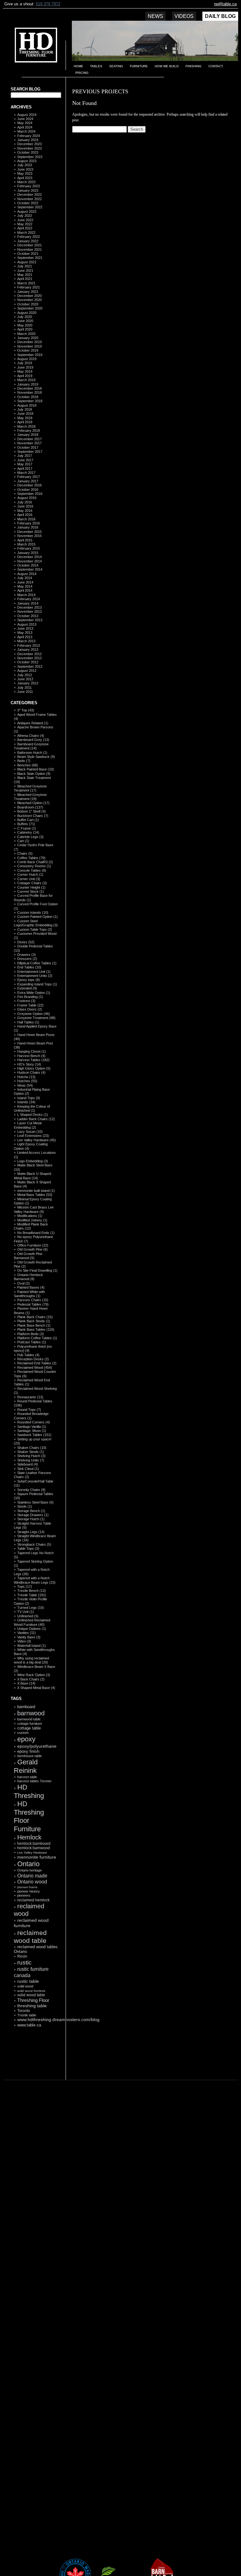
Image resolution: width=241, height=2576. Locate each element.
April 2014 (25, 590)
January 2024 (28, 140)
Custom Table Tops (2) (35, 929)
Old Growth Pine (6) (32, 1249)
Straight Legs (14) (31, 1532)
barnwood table (29, 1719)
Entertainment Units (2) (35, 976)
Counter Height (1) (31, 887)
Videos (184, 16)
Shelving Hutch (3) (31, 1456)
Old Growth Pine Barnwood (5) (28, 1256)
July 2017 (25, 456)
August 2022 (27, 211)
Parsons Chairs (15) (33, 1300)
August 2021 (27, 262)
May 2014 (25, 586)
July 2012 (25, 675)
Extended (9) (27, 988)
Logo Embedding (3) (33, 1161)
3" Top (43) (26, 710)
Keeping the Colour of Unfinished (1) (32, 1108)
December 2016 (29, 485)
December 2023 (29, 144)
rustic (24, 1962)
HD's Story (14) (29, 1064)
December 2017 (29, 439)
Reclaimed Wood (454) (35, 1367)
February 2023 (29, 186)
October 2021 (28, 254)
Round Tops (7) (29, 1410)
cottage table (29, 1728)
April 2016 (25, 515)
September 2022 (30, 207)
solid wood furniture (31, 1991)
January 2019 (28, 384)
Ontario (28, 1864)
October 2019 (28, 350)
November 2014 (29, 561)
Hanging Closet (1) (32, 1051)
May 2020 (25, 325)
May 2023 (25, 173)
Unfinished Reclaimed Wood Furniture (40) (32, 1622)
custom (23, 1733)
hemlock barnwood (34, 1848)
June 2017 (25, 460)
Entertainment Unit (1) (34, 972)
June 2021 (25, 271)
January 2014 (28, 603)
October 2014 (28, 565)
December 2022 (29, 195)
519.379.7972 (48, 4)
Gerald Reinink (26, 1766)
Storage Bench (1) (31, 1511)
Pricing (82, 73)
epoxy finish (28, 1751)
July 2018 (25, 409)
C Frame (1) (27, 828)
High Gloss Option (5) (34, 1068)
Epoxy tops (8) (29, 980)
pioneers (24, 1895)
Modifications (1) (30, 1216)
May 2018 (25, 418)
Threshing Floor (33, 2000)
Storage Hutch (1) (31, 1519)
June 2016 (25, 506)
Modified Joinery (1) (32, 1220)
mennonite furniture (37, 1857)
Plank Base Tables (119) (36, 1329)
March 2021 (26, 283)
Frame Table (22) (30, 1005)
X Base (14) (26, 1683)
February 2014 (29, 599)
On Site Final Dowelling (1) (37, 1270)
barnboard (26, 1707)
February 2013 (29, 645)
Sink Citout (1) (28, 1469)
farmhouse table (29, 1756)
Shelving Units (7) (31, 1460)
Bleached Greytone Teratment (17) (30, 788)
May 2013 (25, 633)
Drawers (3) (27, 955)
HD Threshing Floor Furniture (29, 1816)
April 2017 (25, 469)
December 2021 (29, 245)
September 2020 (30, 308)
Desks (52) (26, 942)
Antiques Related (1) (33, 723)
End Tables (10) (29, 967)
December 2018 (29, 388)
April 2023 (25, 178)
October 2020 (28, 304)
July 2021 (25, 266)
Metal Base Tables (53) (35, 1195)
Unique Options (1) (32, 1629)
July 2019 (25, 363)
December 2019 (29, 342)
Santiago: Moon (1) (32, 1431)
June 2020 (25, 321)
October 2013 (28, 616)
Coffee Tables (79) (31, 858)
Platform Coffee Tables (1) (37, 1338)
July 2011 (24, 688)
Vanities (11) (27, 1633)
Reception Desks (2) (33, 1359)
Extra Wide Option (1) (34, 993)
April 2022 (25, 228)
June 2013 (25, 628)
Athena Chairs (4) (31, 736)
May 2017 (25, 464)
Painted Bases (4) (31, 1287)
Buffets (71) (26, 824)
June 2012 (25, 679)
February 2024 (29, 136)
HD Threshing (31, 47)
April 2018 (25, 422)
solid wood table (31, 1995)
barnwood (31, 1713)
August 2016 (27, 498)
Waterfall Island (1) (32, 1646)
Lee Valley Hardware (32, 1853)
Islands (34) (26, 1102)
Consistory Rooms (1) (34, 866)
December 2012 (29, 654)
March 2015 (26, 544)
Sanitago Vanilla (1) (32, 1427)
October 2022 (28, 203)
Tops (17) (25, 1587)
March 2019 (26, 380)
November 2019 (29, 346)
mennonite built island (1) (36, 1191)
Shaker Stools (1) (31, 1452)
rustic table (28, 1981)
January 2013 (28, 649)
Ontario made (32, 1876)
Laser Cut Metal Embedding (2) (28, 1125)
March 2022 (26, 233)
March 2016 (26, 519)
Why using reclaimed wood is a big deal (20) (31, 1660)
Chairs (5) (25, 853)
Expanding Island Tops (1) (37, 984)
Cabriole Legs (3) (30, 837)
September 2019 (30, 355)
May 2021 (25, 275)
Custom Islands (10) (33, 913)
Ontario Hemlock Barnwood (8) (28, 1277)
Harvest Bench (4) (31, 1056)
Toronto (24, 2011)
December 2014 (29, 557)
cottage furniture (30, 1724)
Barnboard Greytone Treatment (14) (31, 746)
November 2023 (29, 148)
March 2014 (26, 595)
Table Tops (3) (28, 1548)
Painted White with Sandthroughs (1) (29, 1294)
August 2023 (27, 161)
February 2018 (29, 430)
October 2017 (28, 447)
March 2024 (26, 131)
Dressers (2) (27, 959)
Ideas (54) (25, 1085)
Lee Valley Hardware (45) (37, 1140)
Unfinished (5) (28, 1616)
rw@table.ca (225, 4)
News (155, 16)
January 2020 (28, 338)
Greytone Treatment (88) (36, 1018)
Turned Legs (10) (31, 1608)
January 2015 (28, 553)
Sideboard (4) (28, 1464)
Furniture (139, 66)
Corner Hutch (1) (30, 874)
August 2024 (27, 115)
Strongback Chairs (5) (34, 1544)
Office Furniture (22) (33, 1245)
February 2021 (29, 287)
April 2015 (25, 540)
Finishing (193, 66)
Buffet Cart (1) (28, 820)
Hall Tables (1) (28, 1022)
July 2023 (25, 165)
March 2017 (26, 473)
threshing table (32, 2006)
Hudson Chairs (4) (31, 1072)
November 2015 (29, 536)
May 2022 (25, 224)
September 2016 (30, 494)
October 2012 (28, 662)
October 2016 (28, 490)
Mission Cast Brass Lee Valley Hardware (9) (34, 1209)
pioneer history (29, 1891)
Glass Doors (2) (30, 1009)
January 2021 (28, 292)
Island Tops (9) (29, 1098)
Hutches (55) (27, 1081)
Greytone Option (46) (34, 1014)
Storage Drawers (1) (33, 1515)
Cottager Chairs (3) (32, 883)
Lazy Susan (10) (30, 1132)
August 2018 (27, 405)
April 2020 (25, 329)
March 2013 (26, 641)
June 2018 (25, 414)
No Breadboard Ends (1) (36, 1233)
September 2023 (30, 157)
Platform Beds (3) (31, 1334)
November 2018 (29, 392)
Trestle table (27, 2015)
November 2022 (29, 199)
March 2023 (26, 182)
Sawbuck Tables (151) (34, 1435)
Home (78, 66)
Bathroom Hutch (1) (32, 753)
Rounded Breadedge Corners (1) (31, 1416)
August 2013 (27, 624)
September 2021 (30, 258)
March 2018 (26, 426)
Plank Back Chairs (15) (35, 1317)
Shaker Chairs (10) (32, 1448)
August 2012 (27, 671)
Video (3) (24, 1641)
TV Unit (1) (26, 1612)
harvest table (27, 1777)
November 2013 (29, 611)
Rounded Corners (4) (34, 1422)
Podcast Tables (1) (32, 1342)
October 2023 (28, 152)
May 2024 (25, 123)
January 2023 (28, 190)
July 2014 (25, 578)
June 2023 (25, 169)
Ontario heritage (29, 1870)
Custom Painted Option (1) (37, 917)
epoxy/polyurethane (37, 1746)
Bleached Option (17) (33, 803)
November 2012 (29, 658)
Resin (22, 1956)
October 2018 (28, 397)
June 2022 (25, 220)
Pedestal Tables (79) (33, 1304)
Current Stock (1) (31, 891)
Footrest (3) (26, 1001)
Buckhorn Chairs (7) (33, 816)
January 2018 (28, 435)
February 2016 (29, 523)
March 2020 (26, 334)
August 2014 (27, 574)
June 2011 (25, 692)
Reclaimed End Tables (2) (37, 1363)
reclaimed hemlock (33, 1900)
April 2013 (25, 637)
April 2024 (25, 127)
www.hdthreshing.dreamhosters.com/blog (58, 2020)
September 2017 (30, 452)
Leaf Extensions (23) (33, 1136)
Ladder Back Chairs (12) (36, 1119)
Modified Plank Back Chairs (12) (31, 1226)
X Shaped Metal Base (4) (36, 1688)
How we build (167, 66)
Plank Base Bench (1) (34, 1325)
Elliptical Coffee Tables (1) (37, 963)
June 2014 (25, 582)
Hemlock (29, 1837)
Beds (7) (24, 761)
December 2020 (29, 296)
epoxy (26, 1739)
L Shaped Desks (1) (33, 1115)
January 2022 (28, 241)
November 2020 (29, 300)
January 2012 (28, 683)
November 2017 (29, 443)
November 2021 (29, 249)
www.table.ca (29, 2025)
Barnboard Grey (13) (33, 740)
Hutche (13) (26, 1077)
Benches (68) (28, 765)
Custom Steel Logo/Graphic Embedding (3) (36, 923)
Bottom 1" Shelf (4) (32, 811)
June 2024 (25, 119)
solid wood (25, 1986)
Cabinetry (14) (28, 832)
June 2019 (25, 367)
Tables (96, 66)
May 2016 (25, 511)
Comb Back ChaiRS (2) (35, 862)
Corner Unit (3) (29, 879)
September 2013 (30, 620)
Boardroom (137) (30, 807)
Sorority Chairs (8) (31, 1490)
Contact (216, 66)
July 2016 (25, 502)
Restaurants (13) (30, 1397)
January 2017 (28, 481)
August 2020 (27, 313)
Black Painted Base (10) (36, 769)
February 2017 (29, 477)
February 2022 (29, 237)
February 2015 (29, 548)
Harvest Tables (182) (33, 1060)
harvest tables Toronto (34, 1781)
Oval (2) (24, 1283)
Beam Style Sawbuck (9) (36, 757)
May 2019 (25, 371)
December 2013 (29, 607)
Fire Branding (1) (30, 997)
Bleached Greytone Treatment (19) (30, 797)
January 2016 (28, 527)
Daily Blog (220, 16)
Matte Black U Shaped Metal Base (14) (32, 1176)
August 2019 (27, 359)
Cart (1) (23, 841)
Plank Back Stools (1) (34, 1321)
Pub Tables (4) (28, 1355)
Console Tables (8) (32, 870)
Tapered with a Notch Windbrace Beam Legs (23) (35, 1580)
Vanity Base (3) (29, 1637)
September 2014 (30, 569)
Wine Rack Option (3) (34, 1675)
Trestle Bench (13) (32, 1591)
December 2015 (29, 532)
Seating (116, 66)
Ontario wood (32, 1882)
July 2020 (25, 317)
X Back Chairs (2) (31, 1679)
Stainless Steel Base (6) (35, 1502)
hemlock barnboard (34, 1843)
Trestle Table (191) (32, 1595)
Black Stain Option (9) (34, 774)
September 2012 (30, 666)
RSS (33, 2065)
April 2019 (25, 376)
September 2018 (30, 401)
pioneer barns (27, 1887)
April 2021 (25, 279)
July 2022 (25, 216)
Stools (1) (25, 1506)
